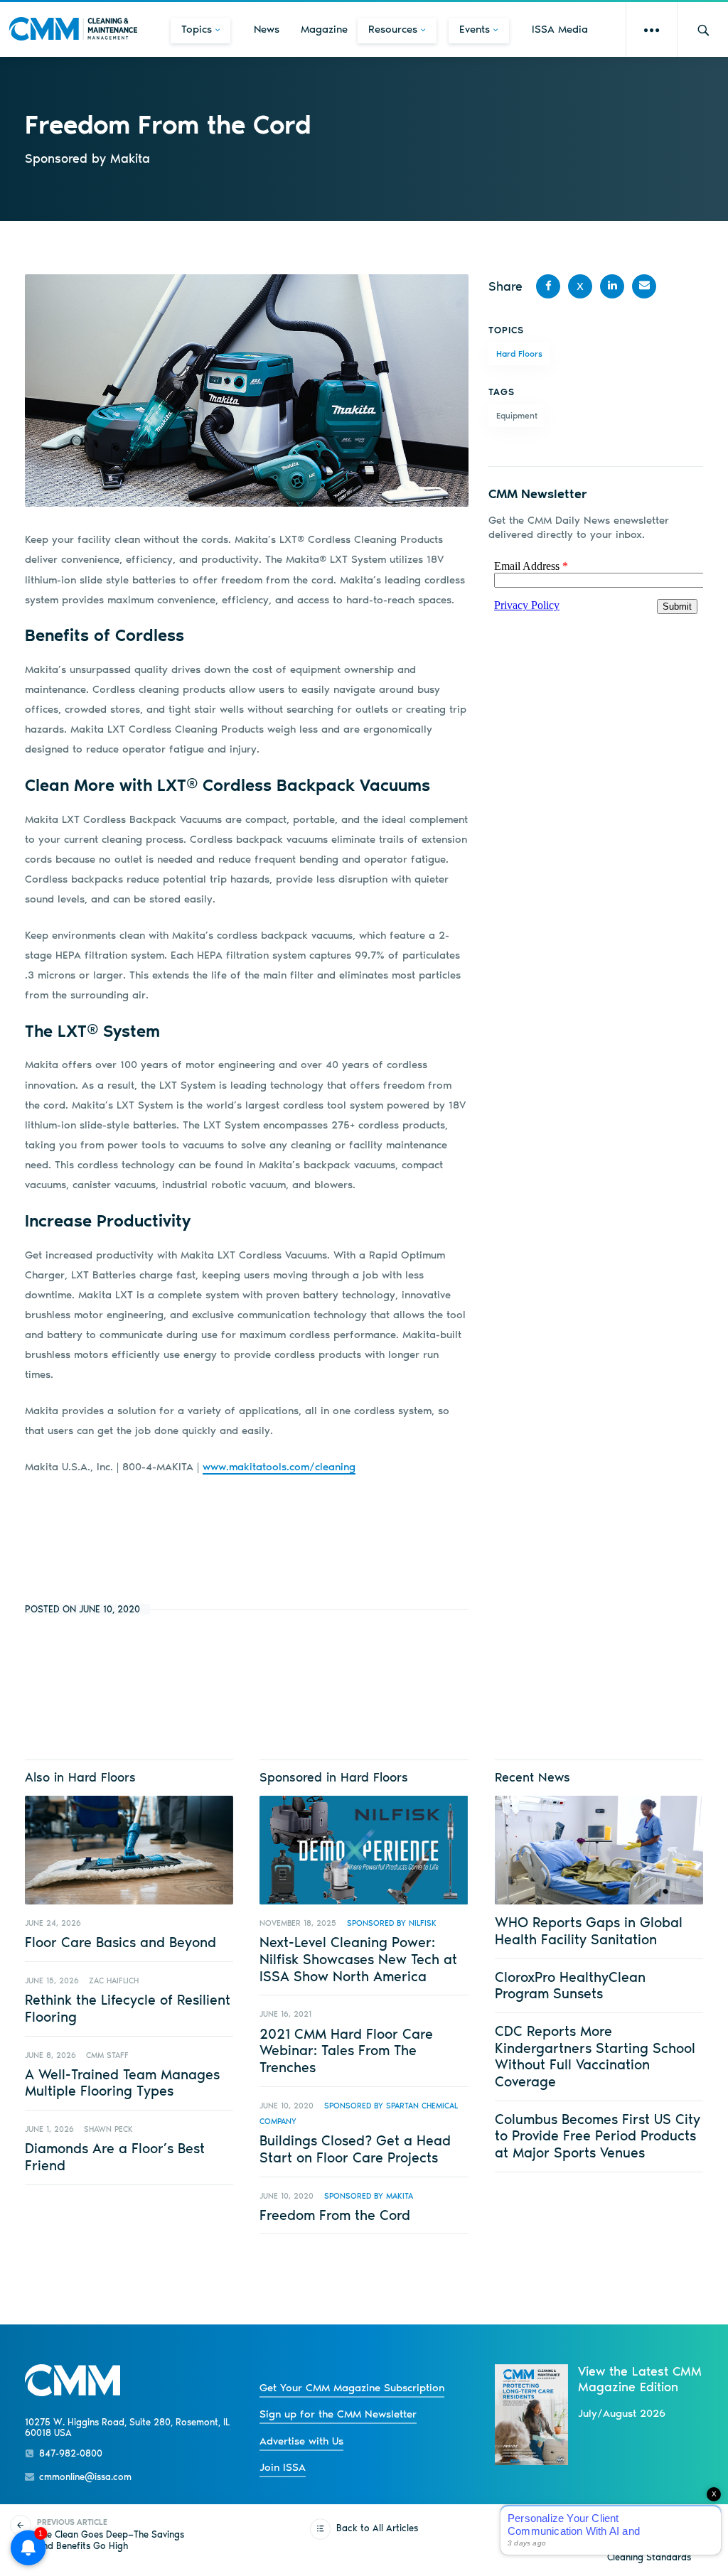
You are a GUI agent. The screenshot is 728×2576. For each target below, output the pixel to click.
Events (475, 29)
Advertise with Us (301, 2441)
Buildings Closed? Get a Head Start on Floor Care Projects (355, 2149)
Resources (393, 29)
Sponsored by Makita (369, 2196)
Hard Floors (519, 354)
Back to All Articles (377, 2528)
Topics (197, 29)
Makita (130, 158)
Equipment (517, 416)
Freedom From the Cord (335, 2215)
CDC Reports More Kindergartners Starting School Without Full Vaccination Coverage (595, 2056)
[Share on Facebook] (548, 286)
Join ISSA (283, 2467)
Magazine (324, 29)
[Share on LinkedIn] (612, 286)
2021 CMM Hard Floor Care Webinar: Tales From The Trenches (346, 2050)
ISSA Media (560, 29)
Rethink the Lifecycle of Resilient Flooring (128, 2008)
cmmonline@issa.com (85, 2477)
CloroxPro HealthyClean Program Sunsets (570, 1985)
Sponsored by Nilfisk (392, 1923)
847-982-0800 (71, 2453)
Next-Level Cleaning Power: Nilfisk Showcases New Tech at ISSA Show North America (358, 1959)
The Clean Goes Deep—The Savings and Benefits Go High (111, 2534)
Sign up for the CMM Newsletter (338, 2414)
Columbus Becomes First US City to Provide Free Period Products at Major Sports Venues (598, 2136)
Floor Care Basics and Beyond (121, 1942)
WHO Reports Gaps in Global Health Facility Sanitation (589, 1931)
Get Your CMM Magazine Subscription (352, 2388)
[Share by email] (644, 286)
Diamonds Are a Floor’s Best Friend (115, 2157)
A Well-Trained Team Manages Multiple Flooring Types (122, 2083)
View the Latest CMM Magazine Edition (640, 2379)
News (267, 29)
